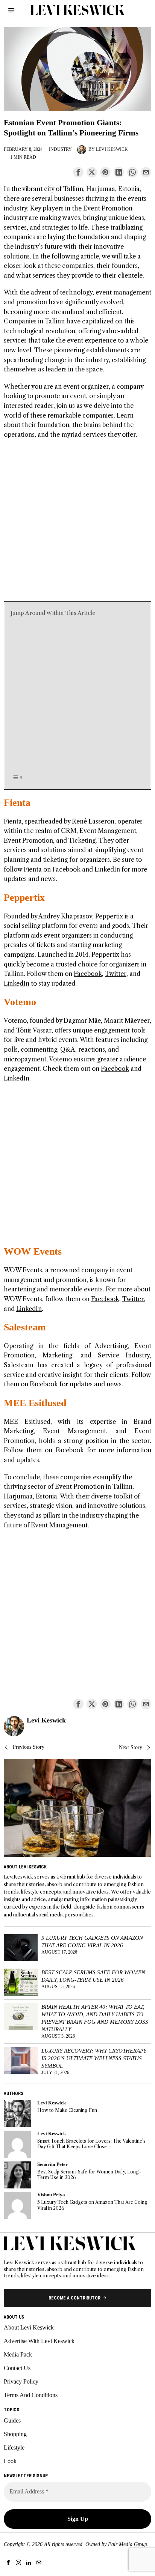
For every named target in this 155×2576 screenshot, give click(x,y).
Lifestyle (14, 2448)
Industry (60, 149)
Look (10, 2461)
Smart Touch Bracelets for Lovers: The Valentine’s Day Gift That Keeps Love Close (91, 2144)
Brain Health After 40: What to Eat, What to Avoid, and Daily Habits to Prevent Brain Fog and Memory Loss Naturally (95, 2018)
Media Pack (18, 2354)
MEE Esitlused (35, 1403)
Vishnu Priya (51, 2195)
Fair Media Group (128, 2544)
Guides (12, 2420)
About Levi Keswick (29, 2327)
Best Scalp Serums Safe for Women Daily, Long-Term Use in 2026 (93, 1976)
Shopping (15, 2434)
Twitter (116, 974)
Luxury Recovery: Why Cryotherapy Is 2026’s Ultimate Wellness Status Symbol (94, 2058)
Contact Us (17, 2368)
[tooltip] (78, 172)
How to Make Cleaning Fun (67, 2110)
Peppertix (24, 898)
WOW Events (33, 1251)
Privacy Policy (21, 2381)
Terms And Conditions (31, 2395)
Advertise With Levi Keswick (39, 2341)
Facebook (66, 869)
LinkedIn (107, 869)
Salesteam (25, 1327)
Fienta (17, 803)
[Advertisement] (77, 524)
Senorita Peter (52, 2164)
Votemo (20, 1002)
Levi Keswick (112, 149)
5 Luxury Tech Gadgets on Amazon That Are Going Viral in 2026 (92, 1941)
